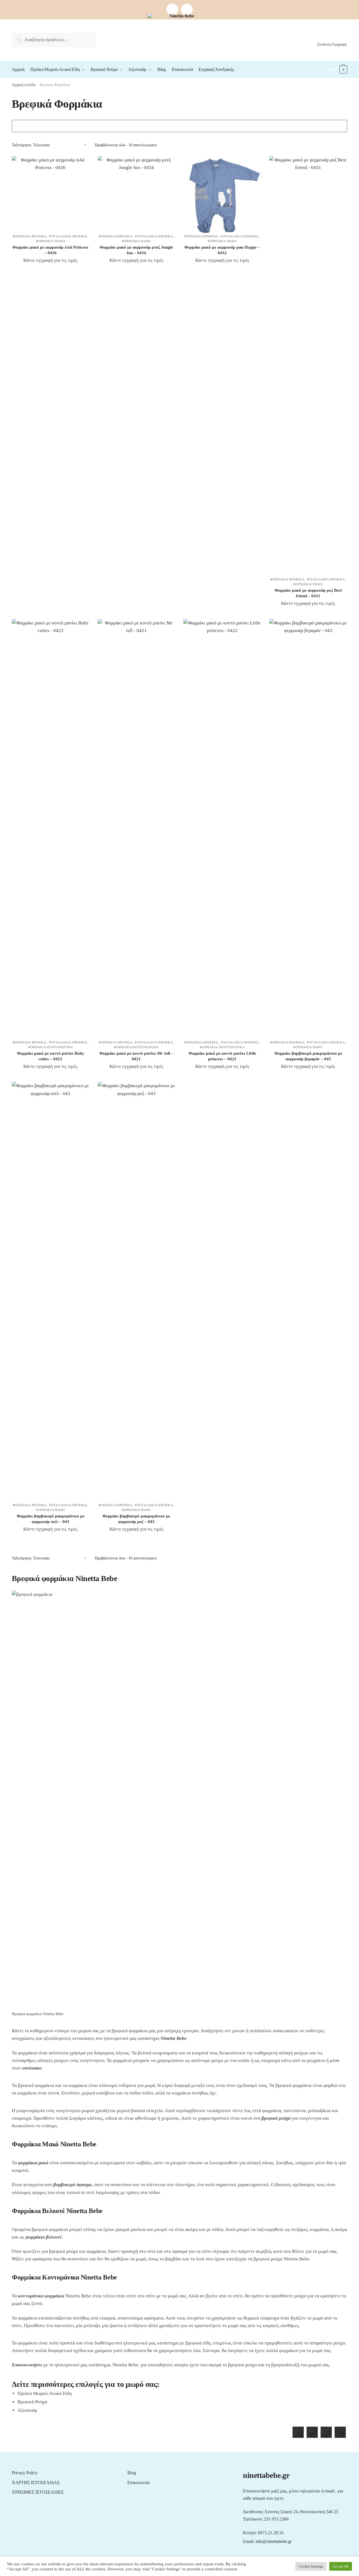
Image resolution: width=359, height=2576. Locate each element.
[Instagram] (187, 10)
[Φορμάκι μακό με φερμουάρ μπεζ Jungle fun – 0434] (136, 195)
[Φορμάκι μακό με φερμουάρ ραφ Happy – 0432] (222, 195)
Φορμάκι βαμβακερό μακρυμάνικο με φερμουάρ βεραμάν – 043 (308, 1056)
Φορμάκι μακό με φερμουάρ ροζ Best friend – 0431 (308, 593)
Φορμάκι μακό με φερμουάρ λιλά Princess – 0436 (50, 250)
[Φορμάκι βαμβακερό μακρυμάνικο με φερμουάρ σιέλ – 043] (50, 1292)
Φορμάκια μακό (50, 241)
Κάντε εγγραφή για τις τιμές (50, 260)
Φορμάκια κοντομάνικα (50, 1047)
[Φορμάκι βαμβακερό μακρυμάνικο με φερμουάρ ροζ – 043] (136, 1292)
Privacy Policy (25, 2473)
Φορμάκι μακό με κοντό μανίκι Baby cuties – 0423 (50, 1056)
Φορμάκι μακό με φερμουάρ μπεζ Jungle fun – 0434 (136, 250)
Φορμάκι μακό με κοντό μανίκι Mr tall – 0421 (136, 1056)
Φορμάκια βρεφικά (30, 236)
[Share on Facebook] (298, 2436)
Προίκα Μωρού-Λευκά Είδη (45, 2393)
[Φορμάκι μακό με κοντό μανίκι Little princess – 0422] (222, 829)
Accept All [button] (341, 2566)
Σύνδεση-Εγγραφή (332, 44)
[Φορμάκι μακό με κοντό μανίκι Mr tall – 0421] (136, 829)
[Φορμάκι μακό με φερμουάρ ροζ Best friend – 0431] (308, 366)
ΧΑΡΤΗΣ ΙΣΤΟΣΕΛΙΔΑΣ (36, 2483)
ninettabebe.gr (266, 2475)
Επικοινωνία (138, 2483)
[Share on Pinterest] (340, 2436)
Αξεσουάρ (27, 2410)
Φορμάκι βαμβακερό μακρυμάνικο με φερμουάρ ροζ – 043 (136, 1519)
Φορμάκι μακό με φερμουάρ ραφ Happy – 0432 (222, 250)
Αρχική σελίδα (24, 85)
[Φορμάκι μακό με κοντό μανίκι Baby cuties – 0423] (50, 829)
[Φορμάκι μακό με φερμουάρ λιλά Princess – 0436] (50, 195)
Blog (132, 2473)
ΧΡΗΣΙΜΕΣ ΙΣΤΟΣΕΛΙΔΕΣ (38, 2492)
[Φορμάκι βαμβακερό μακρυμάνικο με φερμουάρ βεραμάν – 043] (308, 829)
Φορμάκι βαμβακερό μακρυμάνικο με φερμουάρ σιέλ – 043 (50, 1519)
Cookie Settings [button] (311, 2566)
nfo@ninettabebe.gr (274, 2541)
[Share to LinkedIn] (326, 2436)
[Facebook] (172, 10)
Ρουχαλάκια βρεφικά (68, 236)
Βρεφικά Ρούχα (32, 2402)
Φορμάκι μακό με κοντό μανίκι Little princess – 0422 (222, 1056)
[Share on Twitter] (312, 2436)
